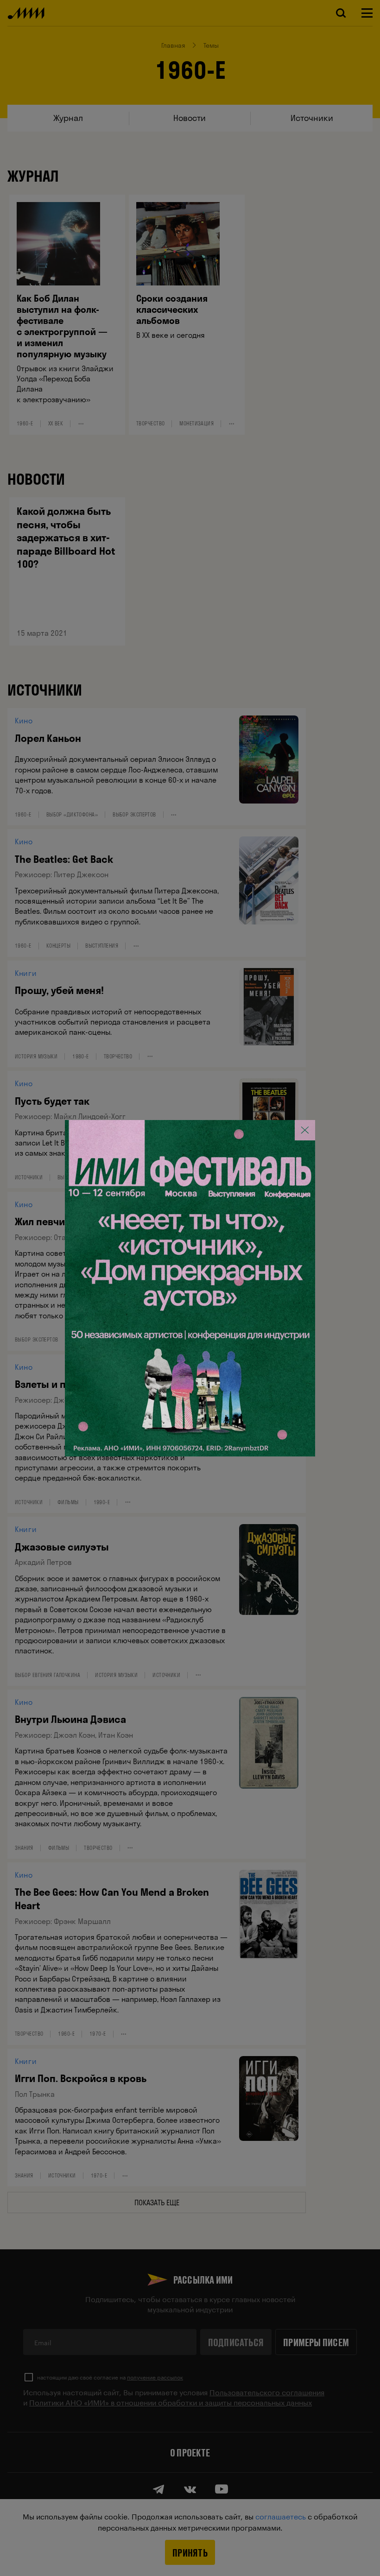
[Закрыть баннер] (305, 1130)
